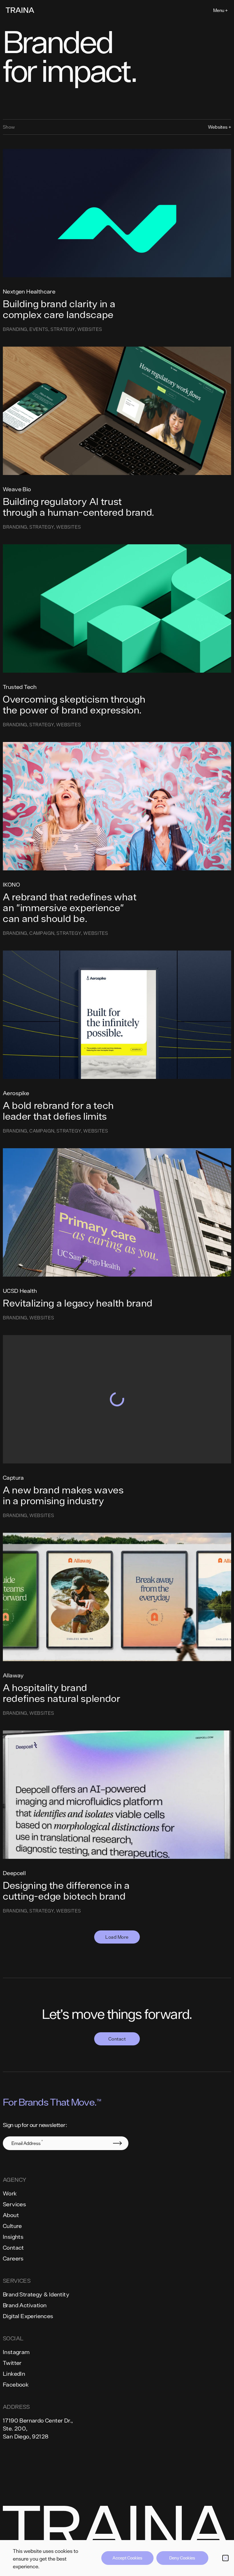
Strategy (63, 329)
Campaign (42, 933)
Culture (12, 2226)
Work (10, 2193)
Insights (13, 2237)
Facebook (16, 2384)
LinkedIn (14, 2374)
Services (14, 2204)
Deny (174, 2558)
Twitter (12, 2363)
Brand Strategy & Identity (36, 2294)
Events (39, 329)
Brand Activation (25, 2305)
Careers (13, 2258)
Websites (90, 329)
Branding (15, 329)
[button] (225, 2558)
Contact (117, 2039)
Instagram (16, 2352)
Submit (117, 2143)
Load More (117, 1937)
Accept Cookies (127, 2558)
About (11, 2215)
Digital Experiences (28, 2316)
